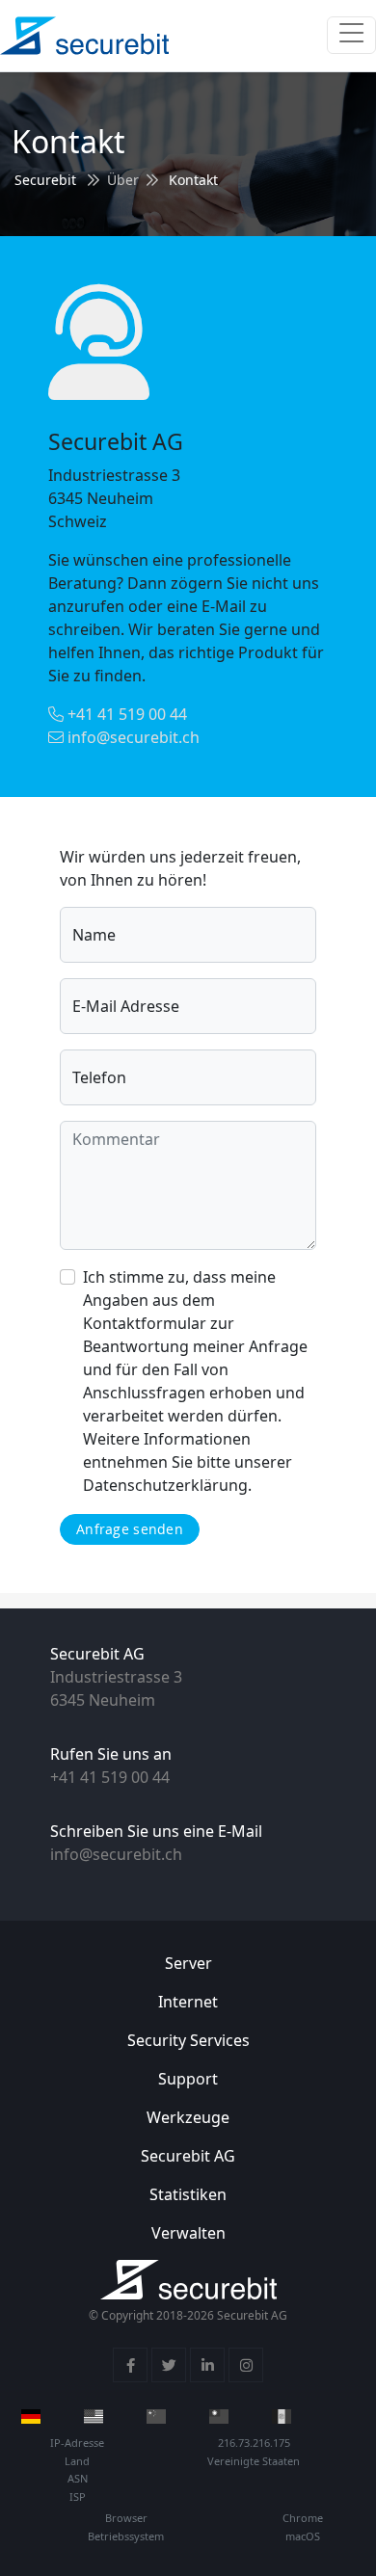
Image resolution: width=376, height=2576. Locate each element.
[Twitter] (169, 2365)
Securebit (45, 180)
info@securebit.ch (132, 737)
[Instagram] (246, 2365)
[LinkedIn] (207, 2365)
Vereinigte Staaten (254, 2461)
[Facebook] (130, 2365)
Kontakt (193, 180)
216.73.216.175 (254, 2443)
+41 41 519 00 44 (125, 714)
